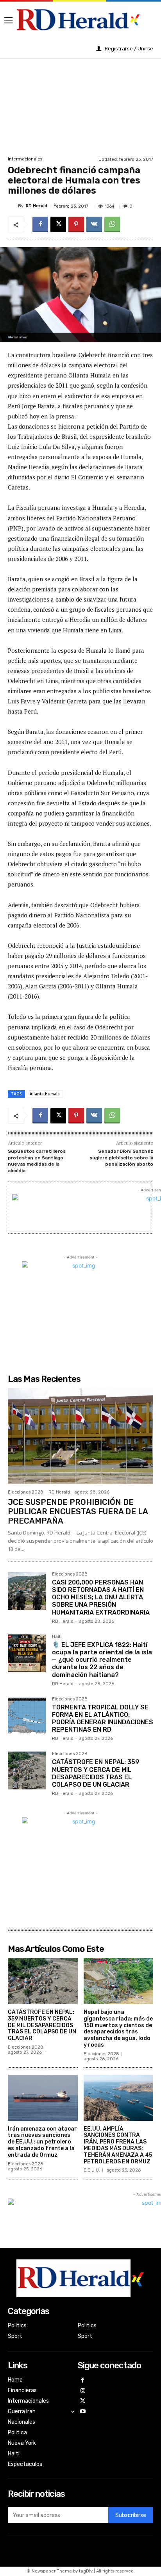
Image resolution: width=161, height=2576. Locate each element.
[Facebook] (40, 224)
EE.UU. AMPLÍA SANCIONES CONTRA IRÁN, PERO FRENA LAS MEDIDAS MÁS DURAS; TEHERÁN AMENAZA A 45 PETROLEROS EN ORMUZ (118, 2145)
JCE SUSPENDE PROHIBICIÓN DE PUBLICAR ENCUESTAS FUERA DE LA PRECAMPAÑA (78, 1511)
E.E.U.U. (92, 2170)
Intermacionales (25, 159)
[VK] (94, 224)
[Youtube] (83, 2412)
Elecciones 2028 (26, 1492)
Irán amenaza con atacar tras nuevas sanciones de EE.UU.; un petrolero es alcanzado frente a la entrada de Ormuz (42, 2142)
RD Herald (37, 206)
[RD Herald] (13, 206)
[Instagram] (83, 2391)
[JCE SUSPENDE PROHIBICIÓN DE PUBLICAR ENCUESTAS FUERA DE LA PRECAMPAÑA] (80, 1436)
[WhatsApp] (112, 224)
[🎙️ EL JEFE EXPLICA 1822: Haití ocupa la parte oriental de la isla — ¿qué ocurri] (27, 1653)
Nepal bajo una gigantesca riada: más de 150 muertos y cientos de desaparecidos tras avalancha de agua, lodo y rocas (118, 2029)
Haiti (57, 1637)
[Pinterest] (76, 224)
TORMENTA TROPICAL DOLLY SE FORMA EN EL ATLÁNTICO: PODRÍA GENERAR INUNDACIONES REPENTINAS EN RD (103, 1719)
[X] (58, 224)
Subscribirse (131, 2515)
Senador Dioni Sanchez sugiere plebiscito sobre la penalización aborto (121, 1158)
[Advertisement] (80, 106)
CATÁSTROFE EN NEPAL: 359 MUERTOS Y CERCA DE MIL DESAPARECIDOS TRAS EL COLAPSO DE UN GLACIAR (96, 1773)
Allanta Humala (45, 1094)
